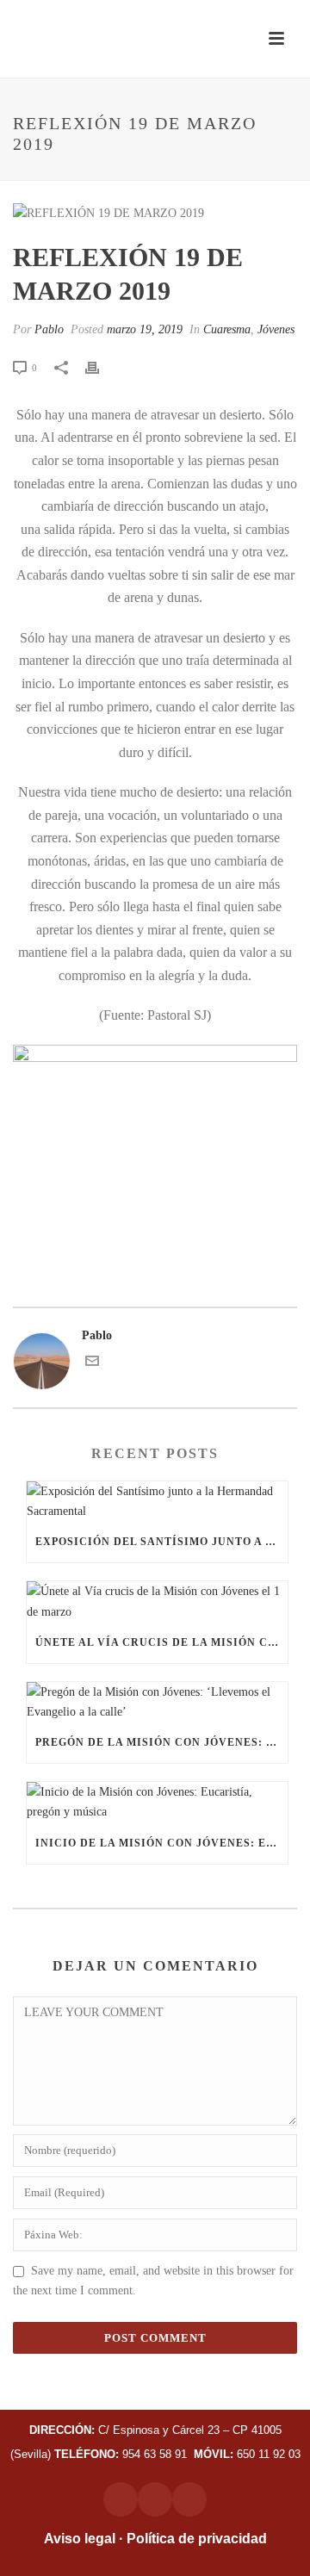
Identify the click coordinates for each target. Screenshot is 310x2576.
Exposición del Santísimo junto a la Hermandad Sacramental (161, 1542)
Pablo (49, 329)
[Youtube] (189, 2499)
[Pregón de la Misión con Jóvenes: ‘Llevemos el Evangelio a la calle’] (157, 1702)
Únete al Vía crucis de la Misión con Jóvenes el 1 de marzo (161, 1642)
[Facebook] (155, 2499)
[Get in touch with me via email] (92, 1364)
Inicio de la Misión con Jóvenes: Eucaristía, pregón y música (161, 1843)
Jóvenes (276, 329)
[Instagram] (121, 2499)
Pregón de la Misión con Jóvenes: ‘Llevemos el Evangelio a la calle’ (161, 1742)
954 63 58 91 (122, 2454)
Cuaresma (227, 329)
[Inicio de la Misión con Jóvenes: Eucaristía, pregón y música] (157, 1802)
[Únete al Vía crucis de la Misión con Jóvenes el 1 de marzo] (157, 1601)
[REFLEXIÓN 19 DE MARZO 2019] (155, 213)
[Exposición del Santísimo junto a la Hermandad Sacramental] (157, 1501)
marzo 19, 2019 (145, 329)
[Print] (101, 367)
